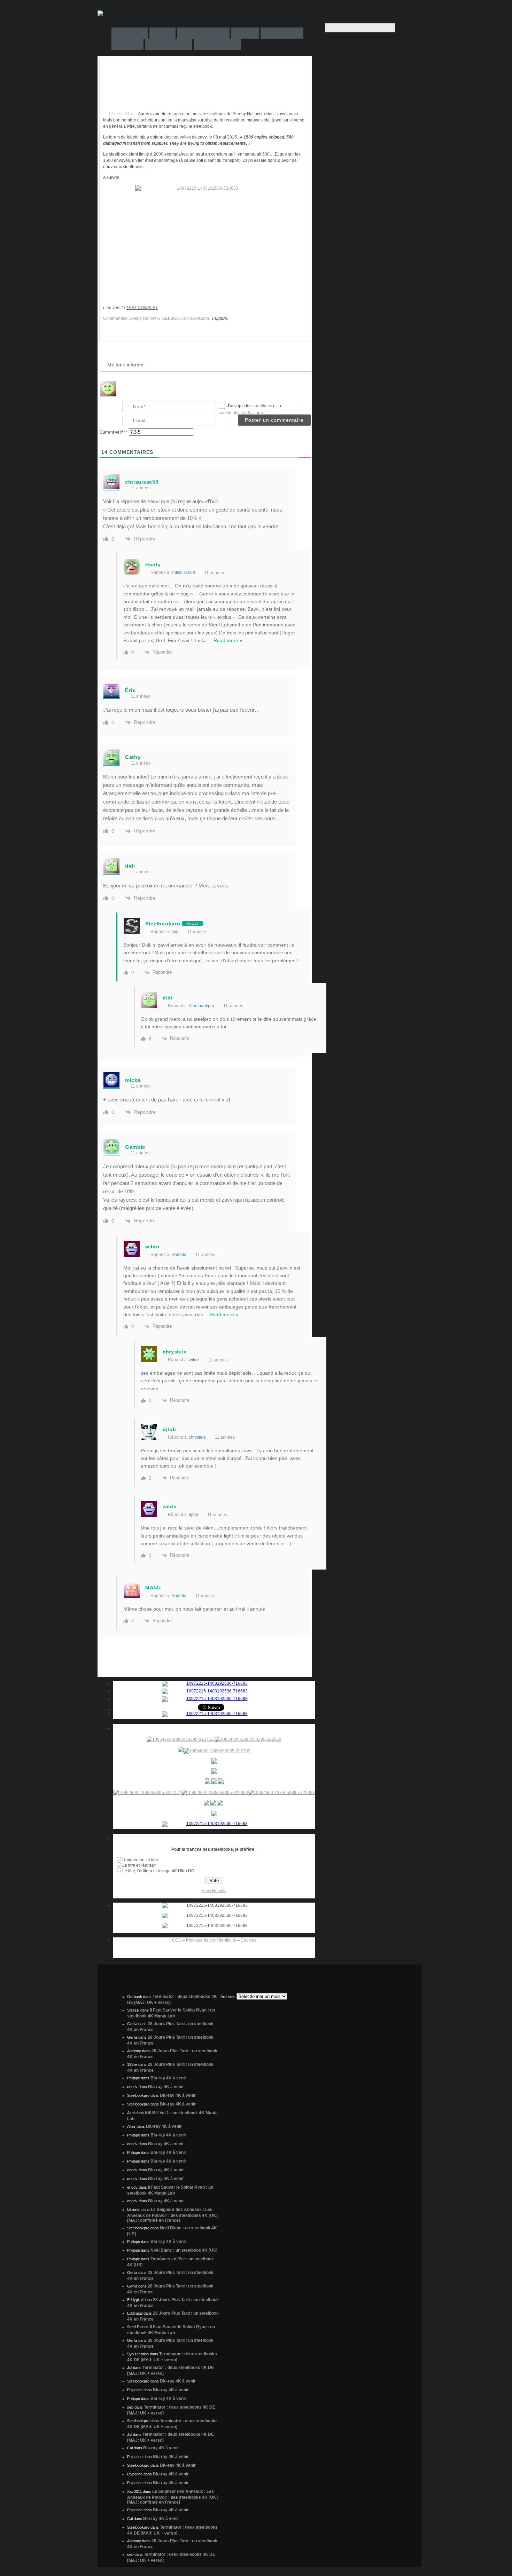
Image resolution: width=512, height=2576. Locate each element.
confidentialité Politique (241, 413)
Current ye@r (114, 432)
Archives (228, 1997)
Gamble (179, 1255)
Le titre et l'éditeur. (139, 1865)
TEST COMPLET (142, 308)
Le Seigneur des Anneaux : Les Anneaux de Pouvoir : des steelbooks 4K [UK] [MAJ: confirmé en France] (172, 2215)
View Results (214, 1891)
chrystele (197, 1437)
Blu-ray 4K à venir (168, 2078)
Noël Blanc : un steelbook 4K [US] (184, 2250)
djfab (193, 1515)
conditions (263, 406)
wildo (194, 1360)
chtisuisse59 (183, 572)
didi (175, 932)
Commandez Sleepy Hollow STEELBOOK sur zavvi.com (156, 318)
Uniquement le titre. (141, 1860)
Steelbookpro (201, 1006)
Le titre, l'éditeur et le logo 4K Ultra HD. (159, 1871)
